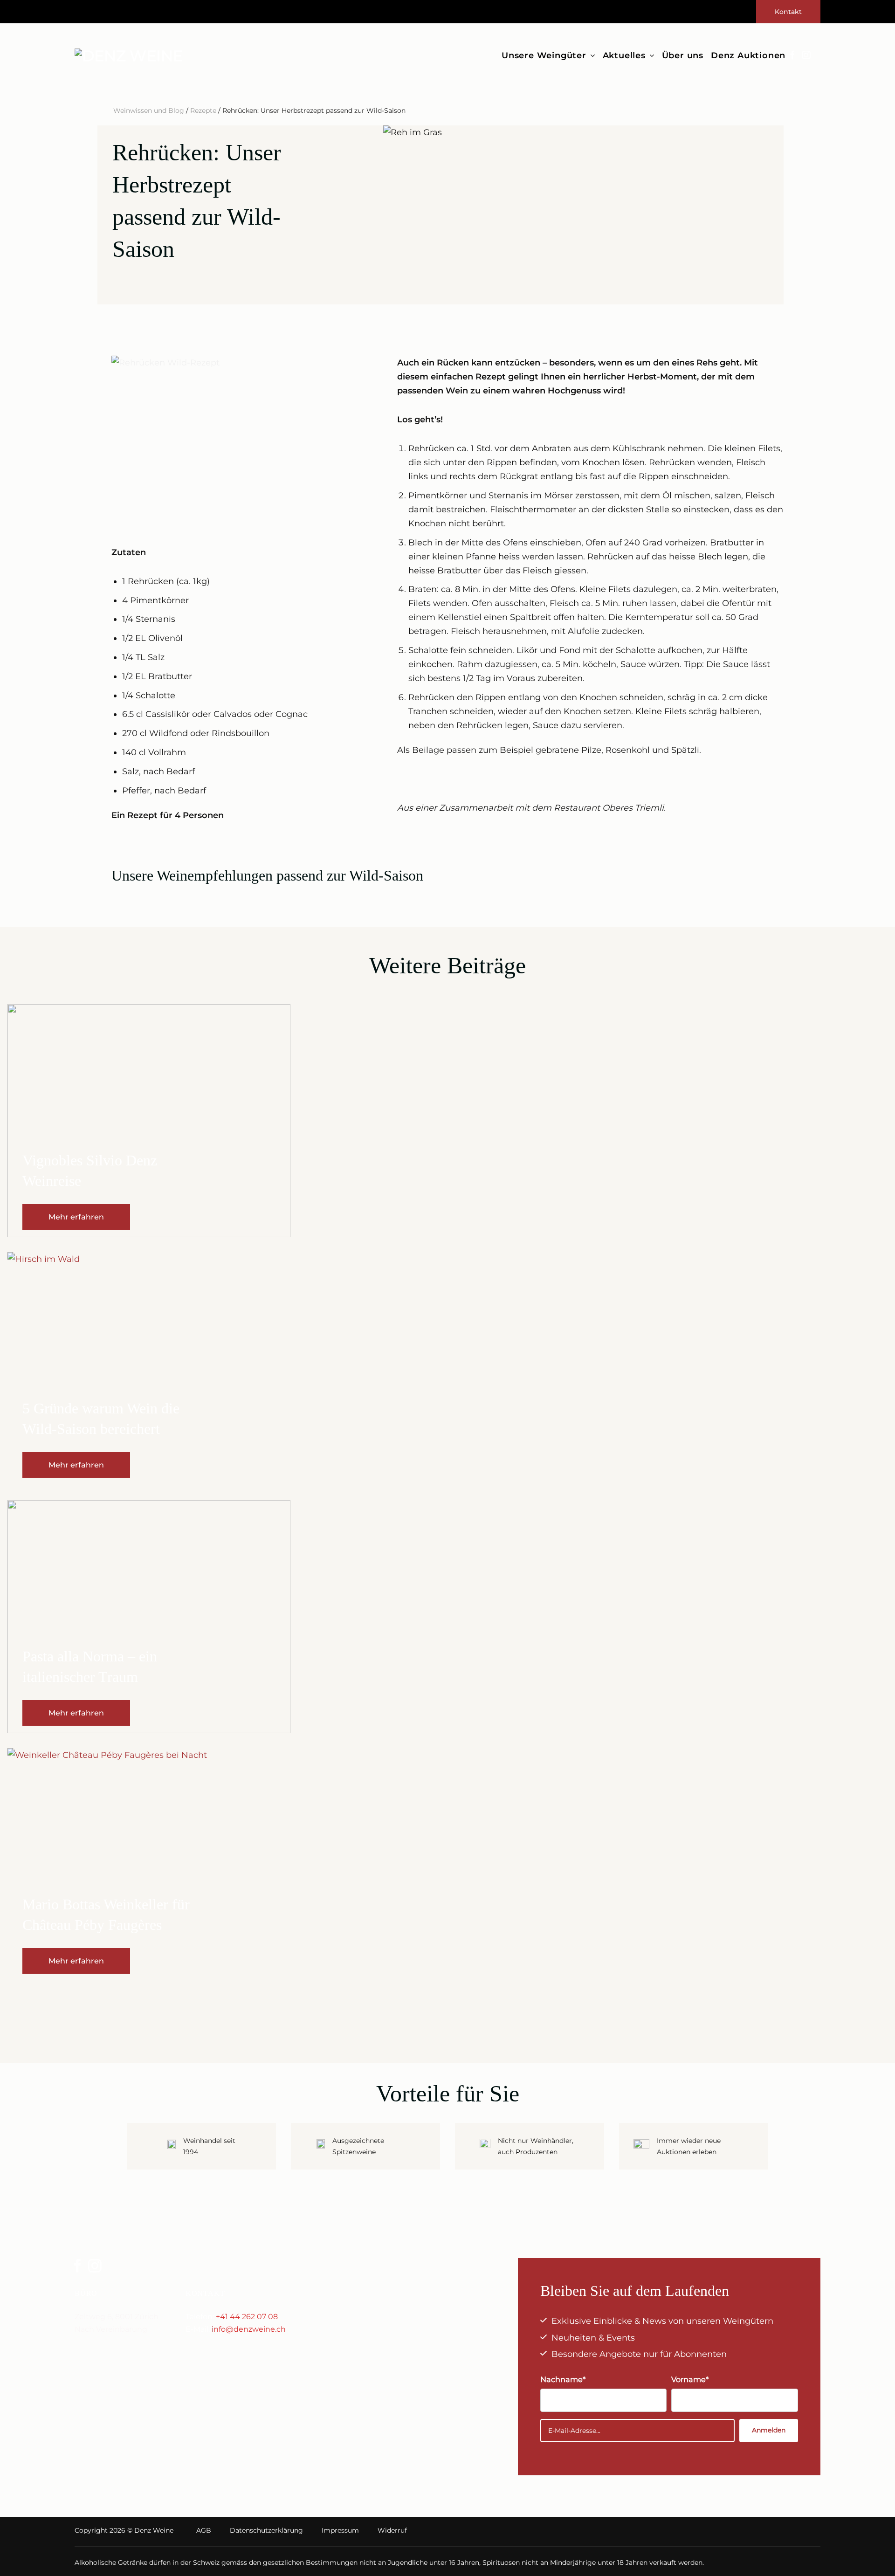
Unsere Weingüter (544, 55)
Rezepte (203, 110)
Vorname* (690, 2379)
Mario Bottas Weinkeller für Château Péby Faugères (106, 1915)
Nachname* (563, 2379)
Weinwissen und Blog (149, 110)
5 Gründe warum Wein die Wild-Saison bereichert (101, 1419)
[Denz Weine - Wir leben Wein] (134, 56)
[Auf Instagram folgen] (806, 56)
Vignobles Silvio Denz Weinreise (90, 1171)
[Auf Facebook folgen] (792, 56)
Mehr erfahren (76, 1217)
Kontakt (788, 12)
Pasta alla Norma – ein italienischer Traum (90, 1667)
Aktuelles (624, 55)
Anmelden (769, 2430)
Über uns (683, 55)
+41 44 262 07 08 (247, 2317)
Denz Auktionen (748, 55)
